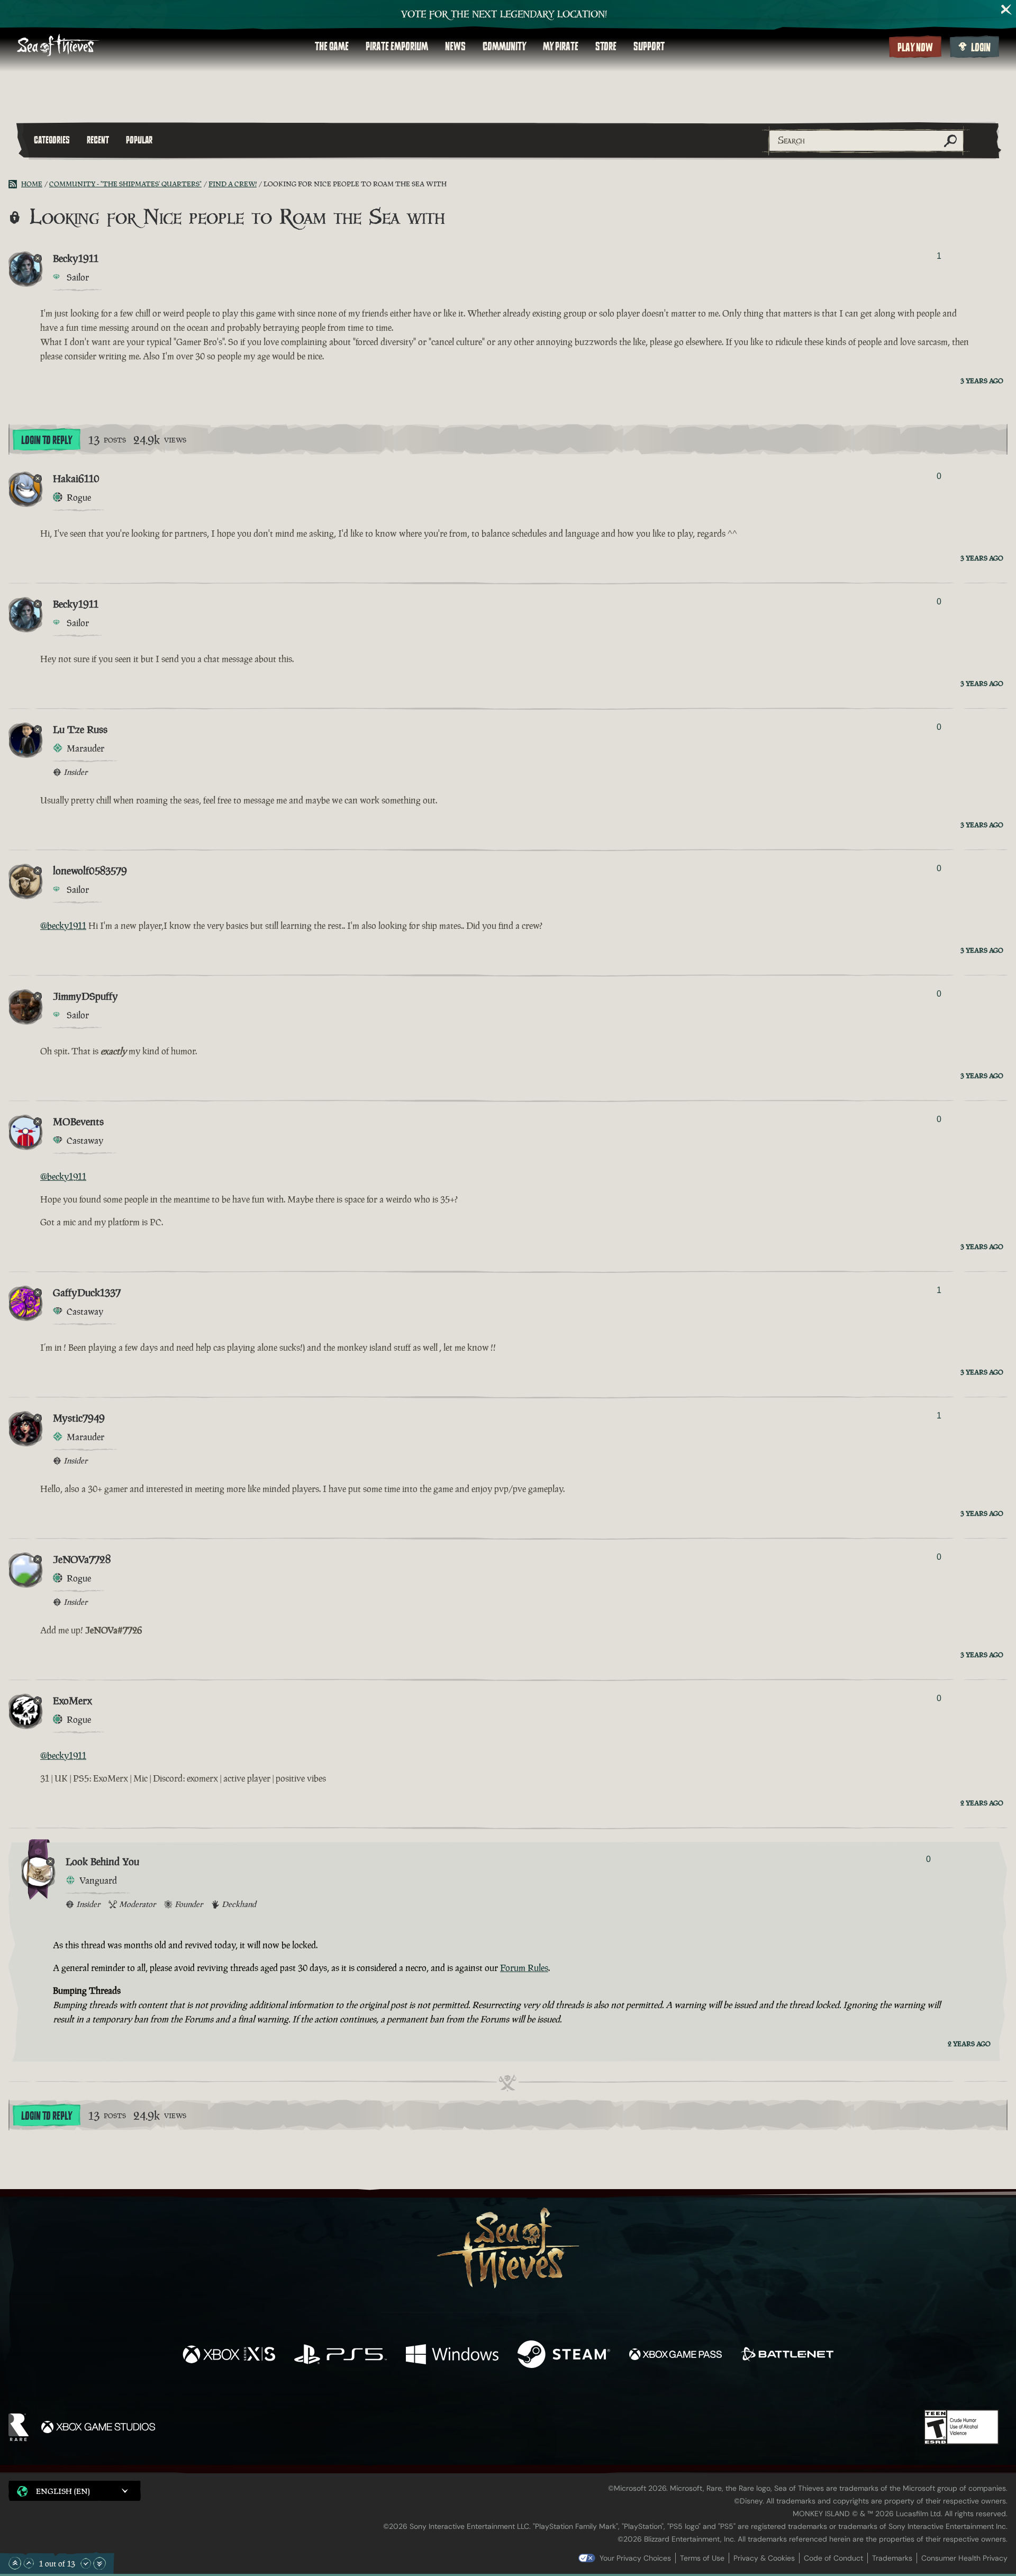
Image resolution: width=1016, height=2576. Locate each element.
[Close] (1006, 10)
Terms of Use (702, 2558)
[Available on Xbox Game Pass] (675, 2356)
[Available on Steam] (564, 2356)
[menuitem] (332, 47)
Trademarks (892, 2558)
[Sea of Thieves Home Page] (58, 46)
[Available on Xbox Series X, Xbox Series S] (229, 2356)
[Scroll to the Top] (15, 2563)
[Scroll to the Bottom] (99, 2563)
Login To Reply (47, 440)
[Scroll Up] (29, 2563)
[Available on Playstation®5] (341, 2356)
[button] (75, 2491)
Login (981, 48)
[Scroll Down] (86, 2563)
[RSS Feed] (15, 184)
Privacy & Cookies (764, 2558)
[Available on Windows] (452, 2356)
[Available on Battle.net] (787, 2356)
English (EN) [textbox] (63, 2491)
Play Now (915, 48)
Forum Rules (524, 1968)
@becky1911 (63, 926)
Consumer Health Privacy (964, 2558)
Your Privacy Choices (635, 2558)
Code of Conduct (833, 2558)
